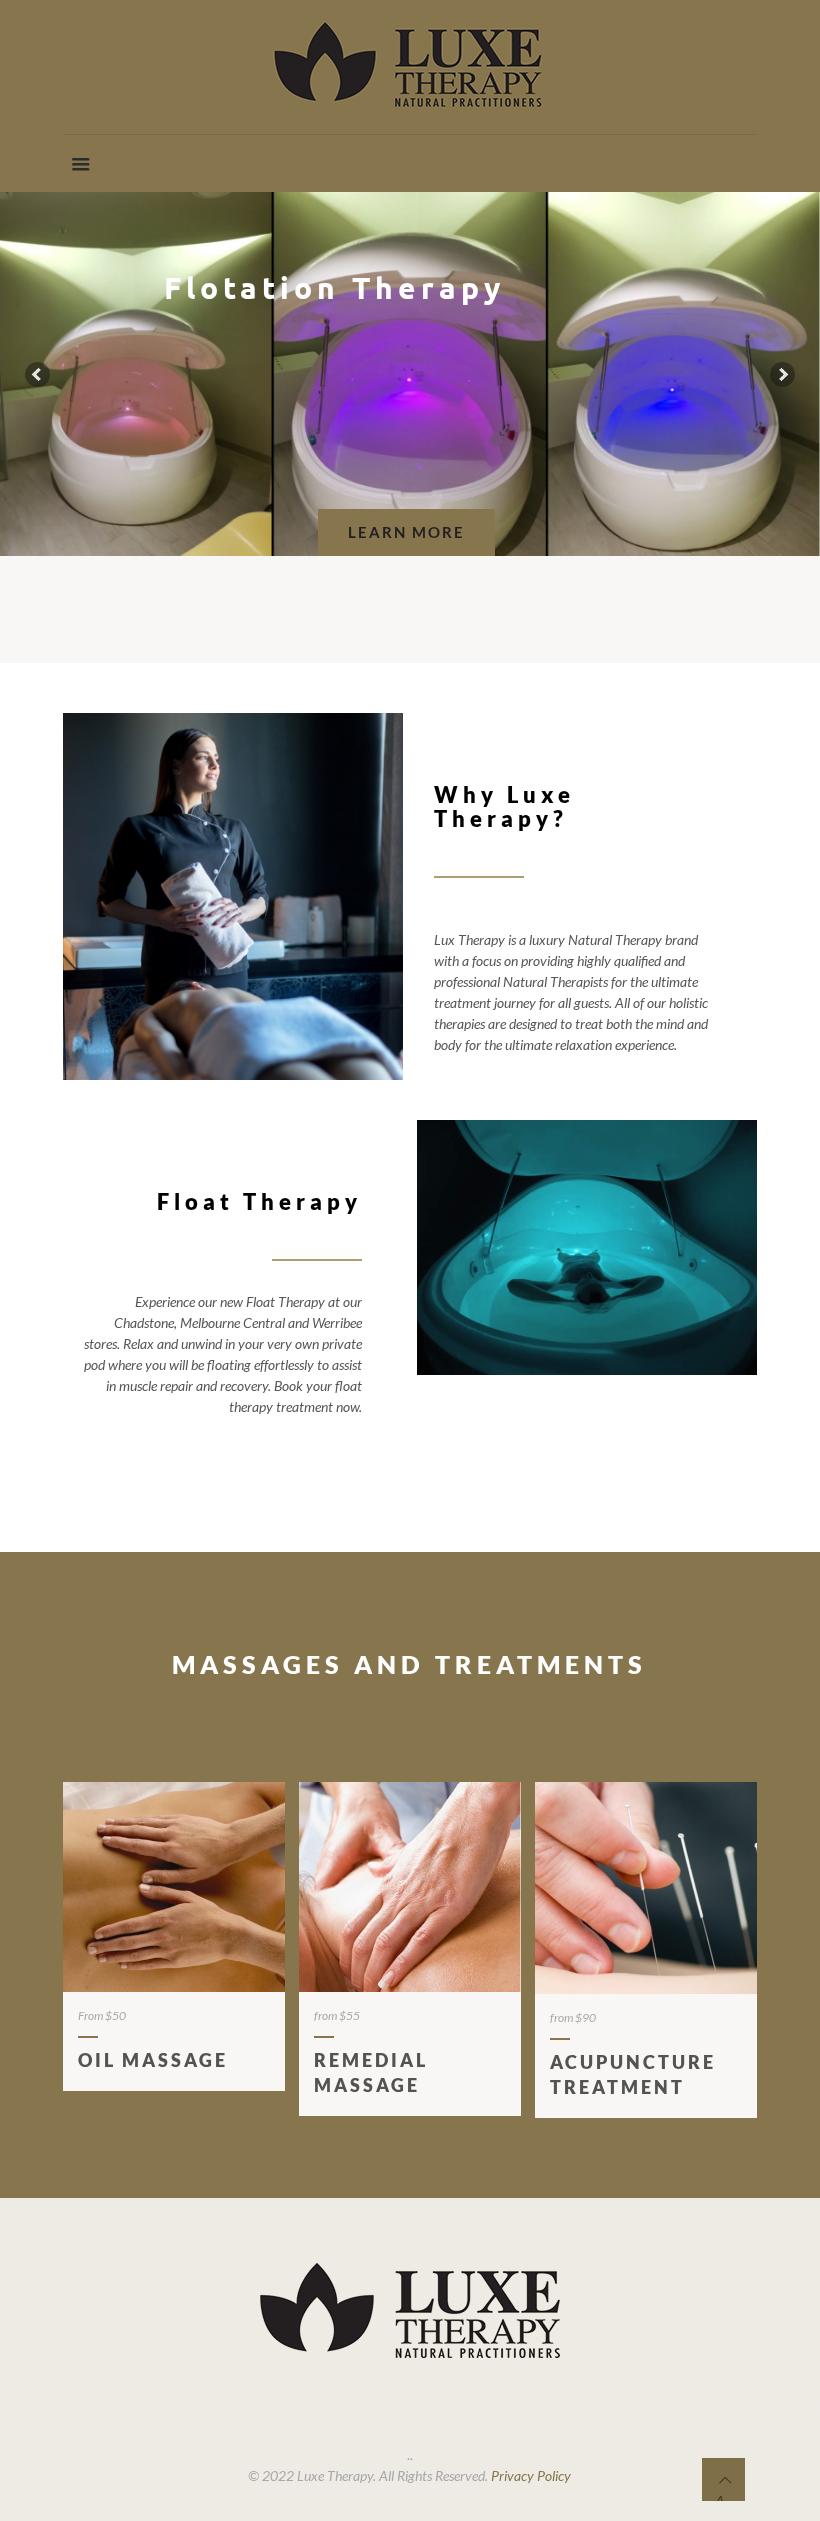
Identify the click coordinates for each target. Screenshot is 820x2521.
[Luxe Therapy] (410, 67)
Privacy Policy (531, 2475)
